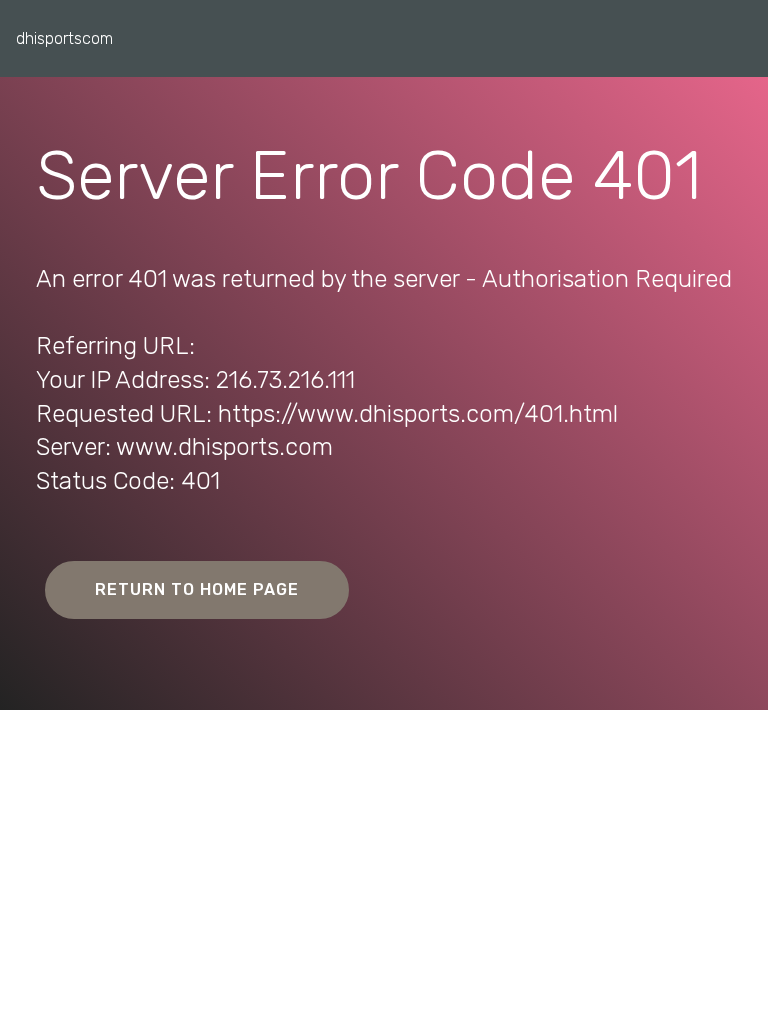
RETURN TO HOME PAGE (197, 589)
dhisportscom (64, 38)
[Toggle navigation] (736, 33)
